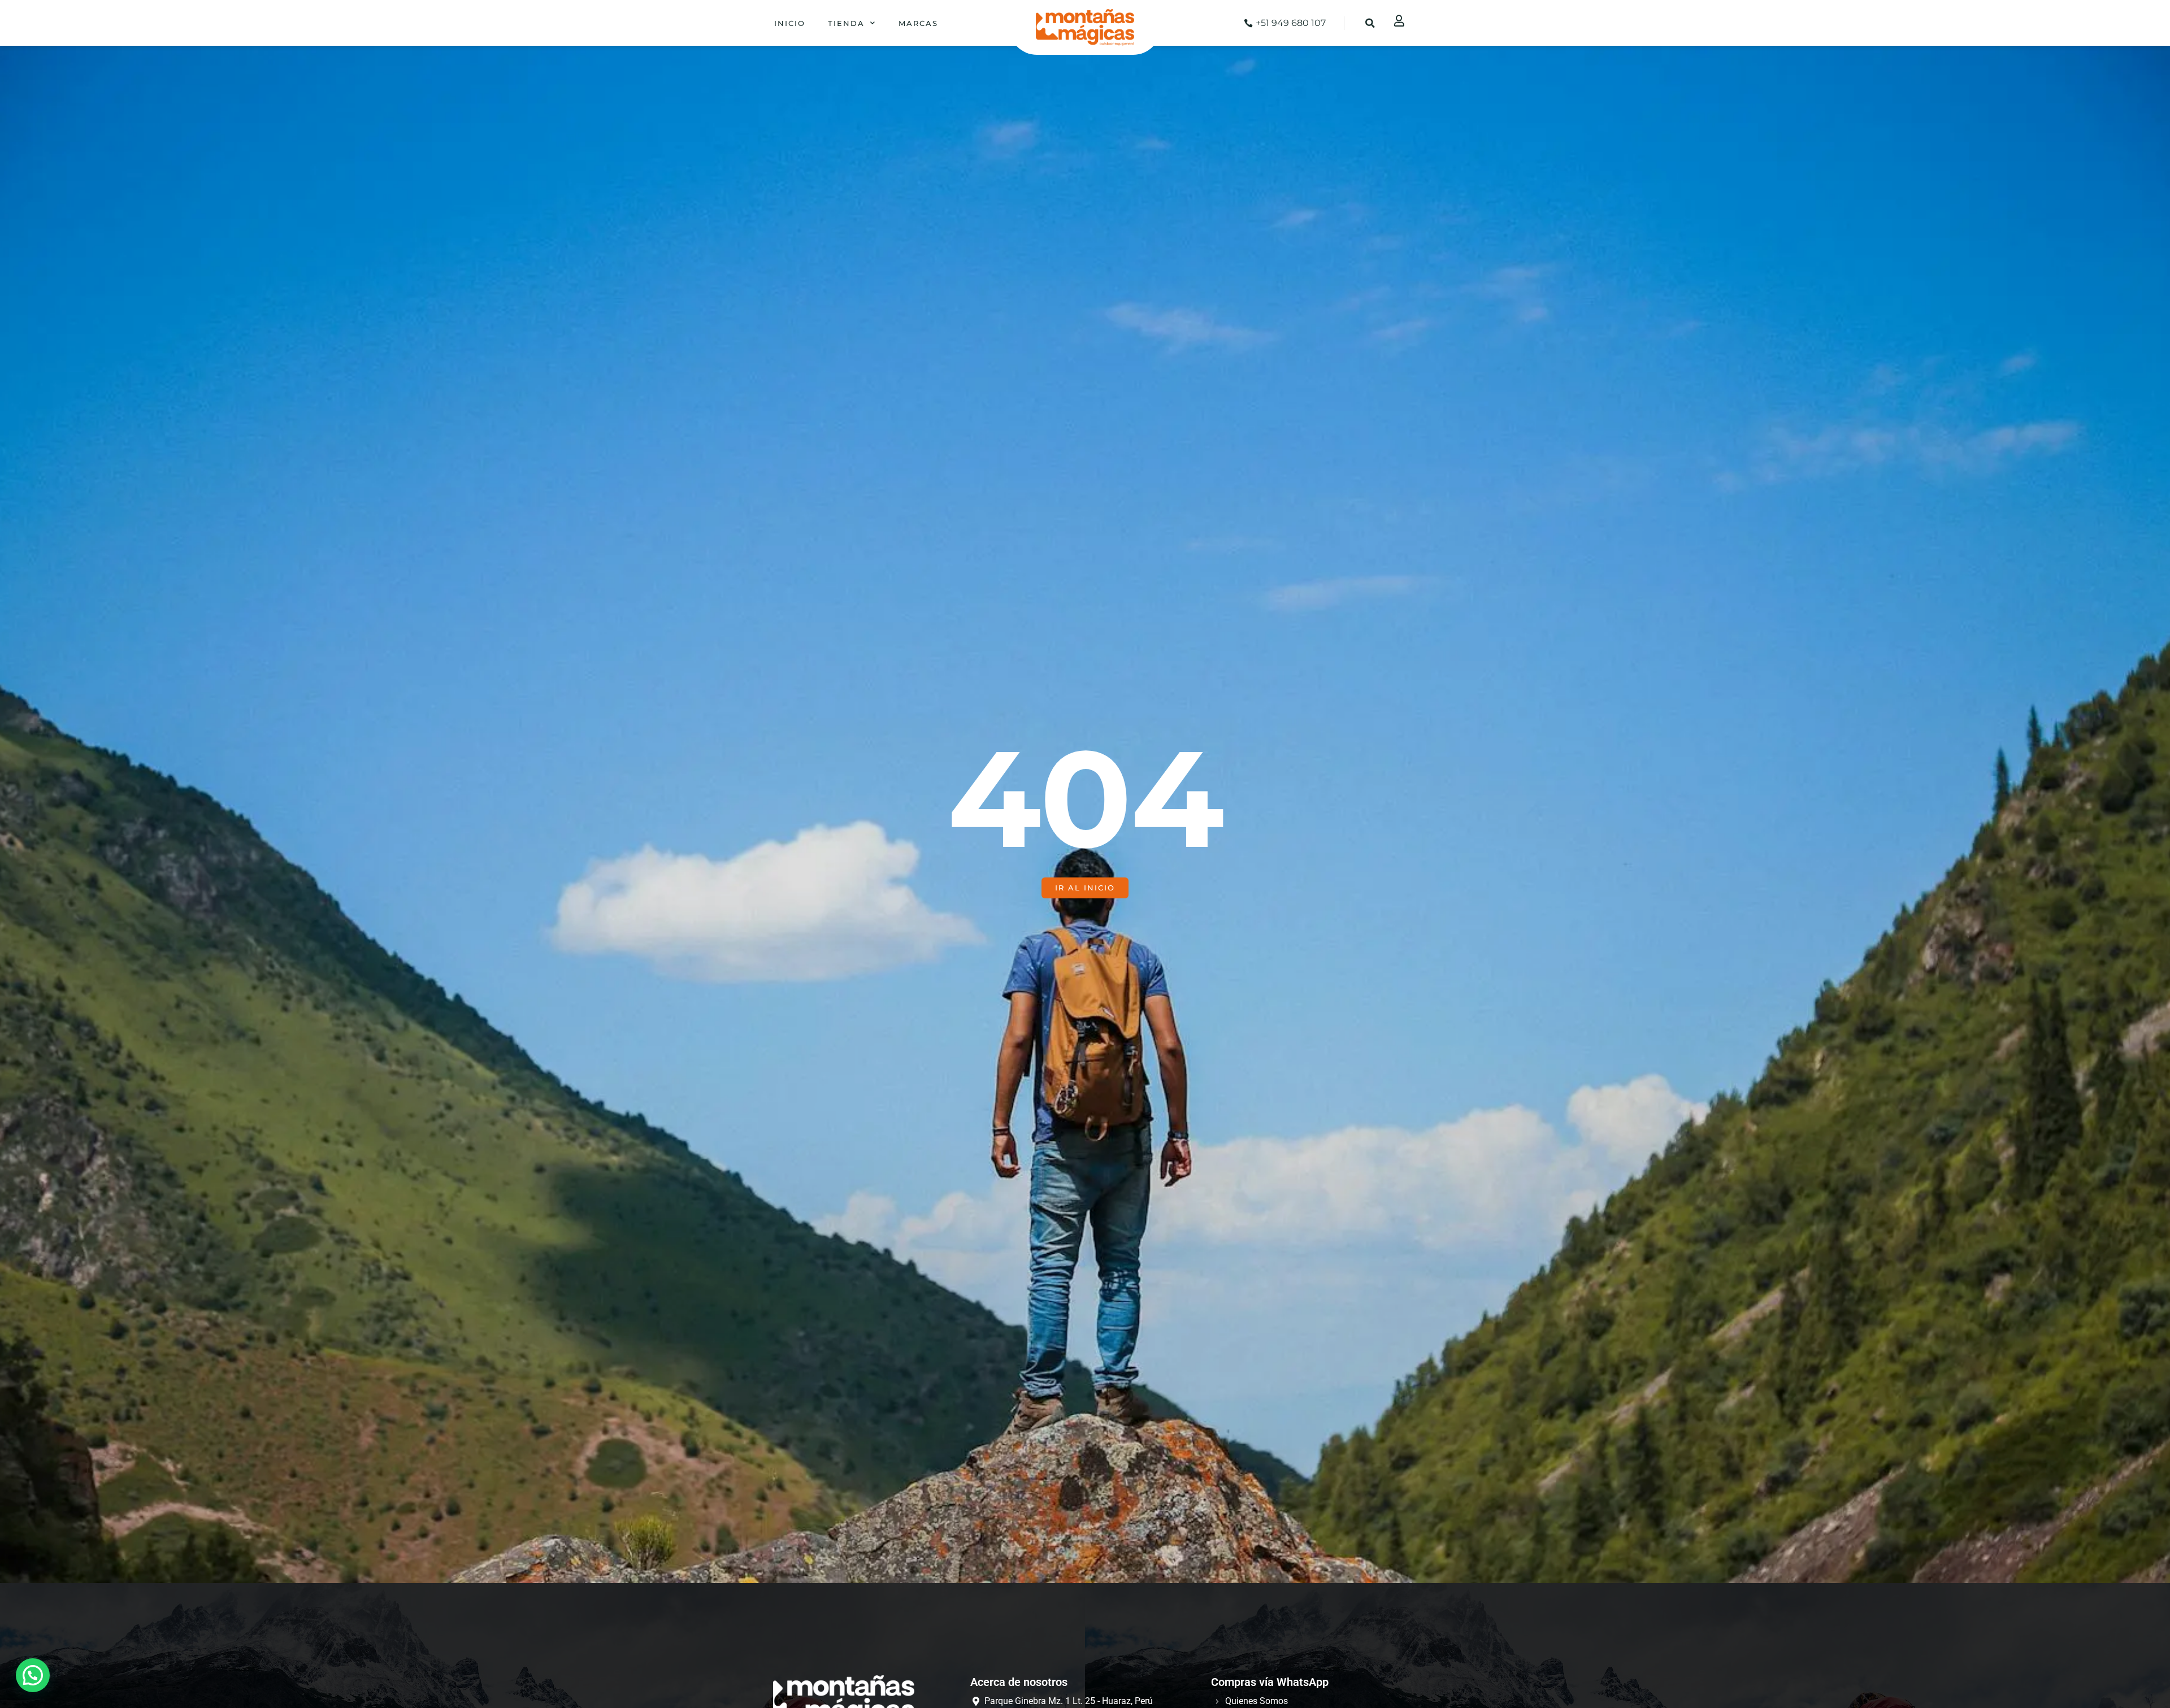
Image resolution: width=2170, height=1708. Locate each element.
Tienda (846, 23)
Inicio (790, 23)
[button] (1370, 23)
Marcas (918, 23)
